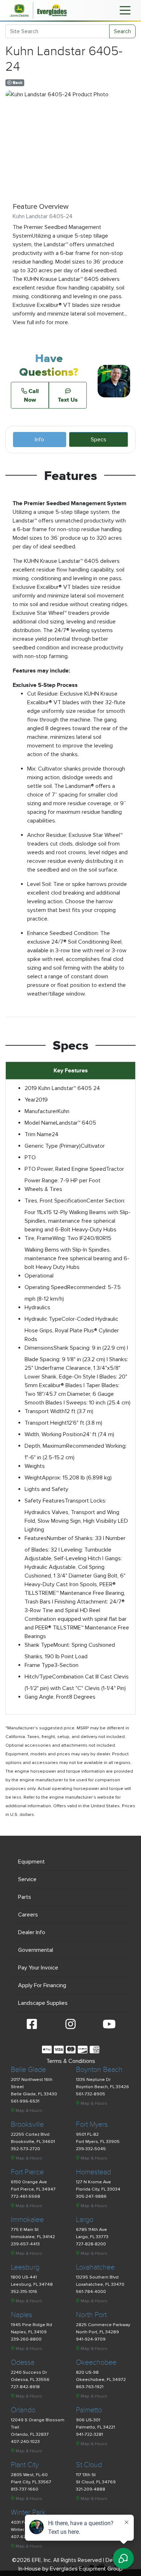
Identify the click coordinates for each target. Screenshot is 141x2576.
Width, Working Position (54, 1434)
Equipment (31, 1862)
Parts (25, 1897)
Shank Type (39, 1645)
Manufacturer (41, 1111)
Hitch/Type (38, 1677)
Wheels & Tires (43, 1189)
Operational (39, 1276)
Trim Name (38, 1134)
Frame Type (39, 1665)
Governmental (36, 1950)
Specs (99, 440)
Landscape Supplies (43, 2003)
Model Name (40, 1123)
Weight (33, 1478)
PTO (30, 1157)
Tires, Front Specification (55, 1201)
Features (36, 1538)
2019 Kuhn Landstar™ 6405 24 (62, 1088)
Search (122, 31)
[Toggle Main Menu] (125, 10)
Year (30, 1100)
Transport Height (46, 1423)
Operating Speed (46, 1287)
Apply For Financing (42, 1985)
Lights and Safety (46, 1489)
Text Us (68, 400)
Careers (28, 1915)
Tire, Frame (39, 1238)
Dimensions (39, 1348)
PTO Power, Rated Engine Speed (65, 1169)
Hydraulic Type (43, 1319)
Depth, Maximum (45, 1446)
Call (31, 395)
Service (27, 1879)
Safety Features (45, 1501)
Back (17, 83)
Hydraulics (37, 1307)
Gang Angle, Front (47, 1697)
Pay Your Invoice (38, 1968)
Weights (35, 1466)
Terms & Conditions (71, 2061)
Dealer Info (32, 1932)
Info (39, 440)
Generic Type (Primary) (53, 1146)
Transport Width (45, 1411)
